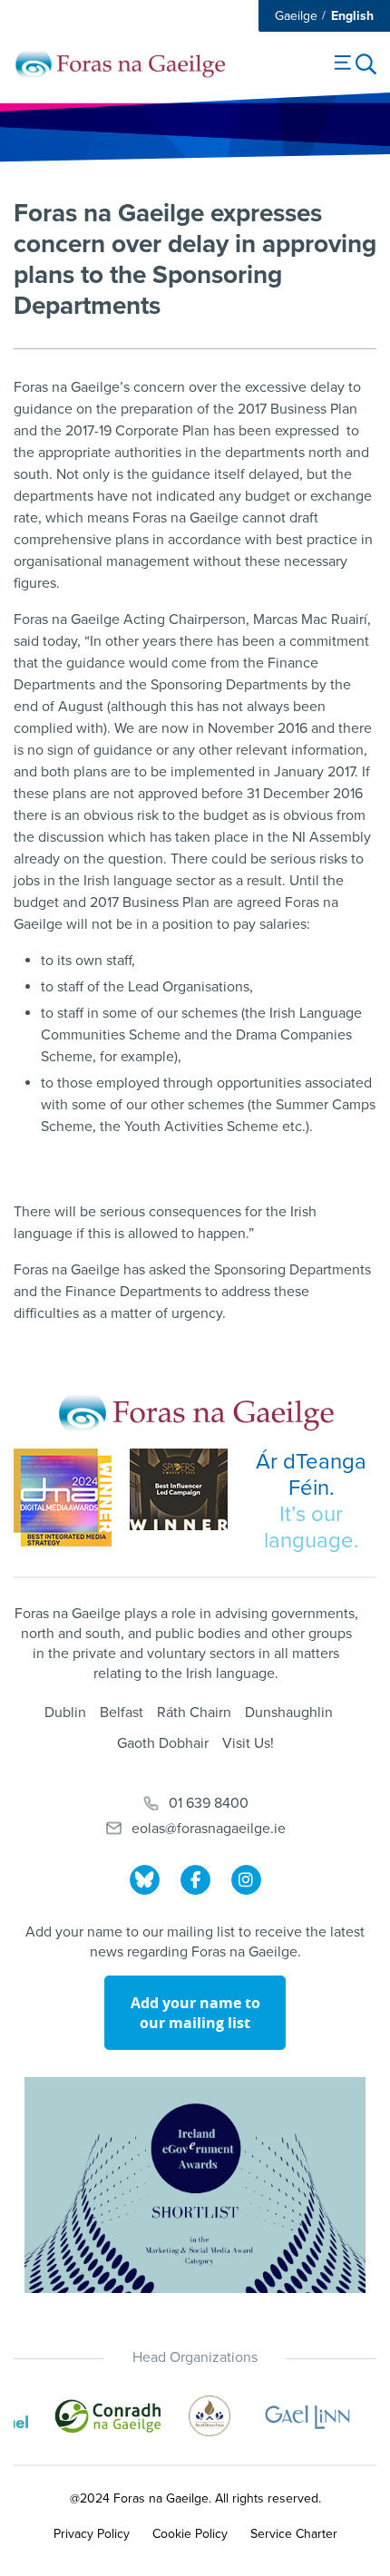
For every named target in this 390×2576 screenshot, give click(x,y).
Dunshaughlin (289, 1712)
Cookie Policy (190, 2534)
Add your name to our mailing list (195, 2013)
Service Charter (294, 2534)
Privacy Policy (92, 2534)
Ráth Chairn (194, 1712)
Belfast (122, 1712)
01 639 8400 (209, 1803)
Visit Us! (248, 1743)
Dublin (65, 1712)
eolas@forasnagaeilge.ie (209, 1829)
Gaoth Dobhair (163, 1743)
